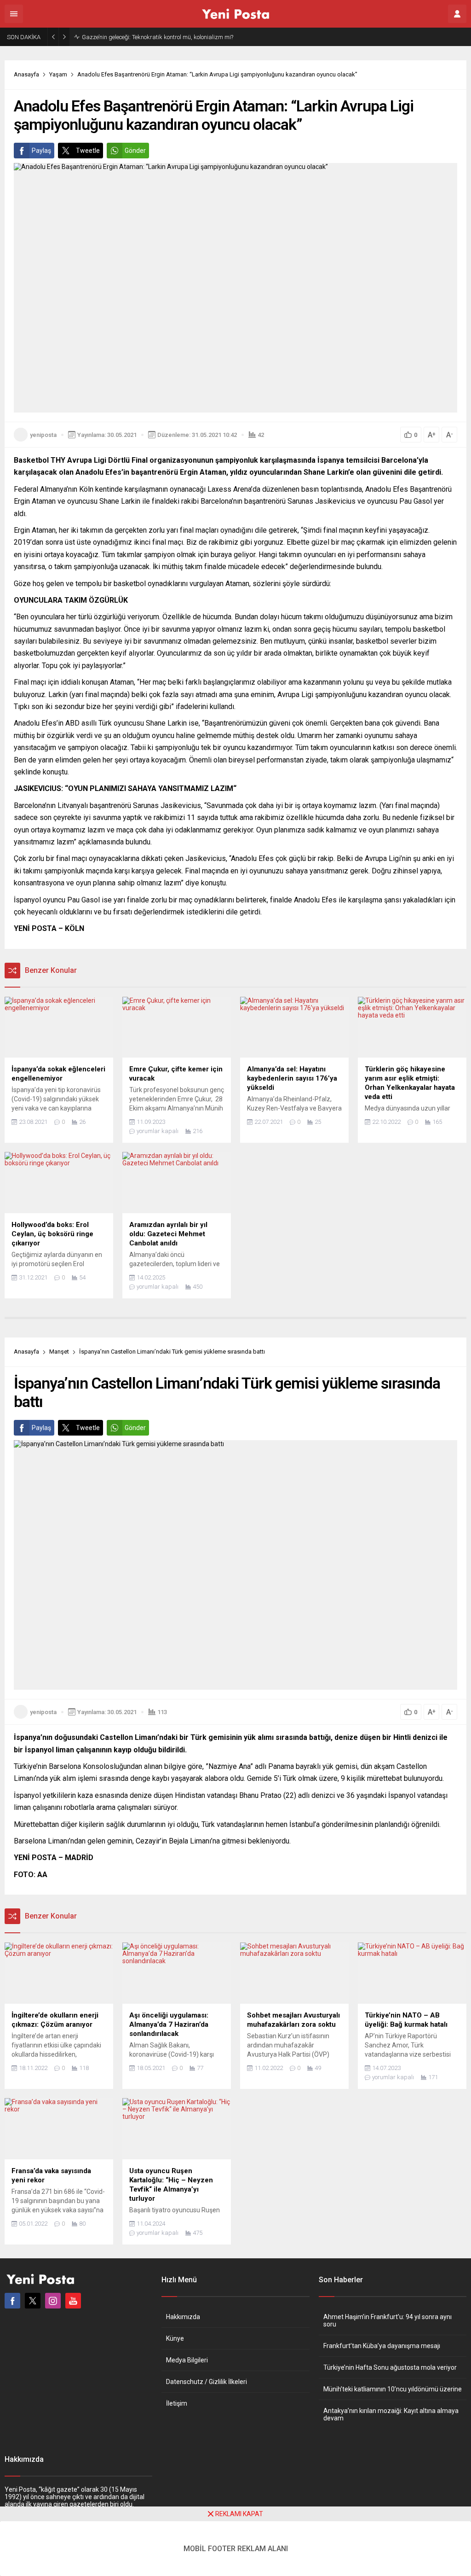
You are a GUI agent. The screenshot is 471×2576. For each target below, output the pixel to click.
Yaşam (58, 74)
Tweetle (88, 151)
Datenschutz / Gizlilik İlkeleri (207, 2382)
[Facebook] (12, 2301)
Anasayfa (26, 74)
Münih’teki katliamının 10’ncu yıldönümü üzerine (393, 2389)
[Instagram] (53, 2301)
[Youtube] (73, 2301)
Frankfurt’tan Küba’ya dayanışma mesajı (382, 2346)
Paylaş (41, 151)
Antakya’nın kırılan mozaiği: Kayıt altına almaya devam (391, 2414)
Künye (175, 2338)
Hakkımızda (183, 2317)
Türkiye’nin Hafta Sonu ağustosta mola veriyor (390, 2367)
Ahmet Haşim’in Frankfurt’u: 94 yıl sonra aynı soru (388, 2320)
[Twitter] (33, 2301)
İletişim (177, 2403)
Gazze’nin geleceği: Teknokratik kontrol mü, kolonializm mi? (158, 37)
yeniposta (43, 435)
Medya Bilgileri (187, 2360)
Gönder (135, 151)
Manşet (59, 1352)
